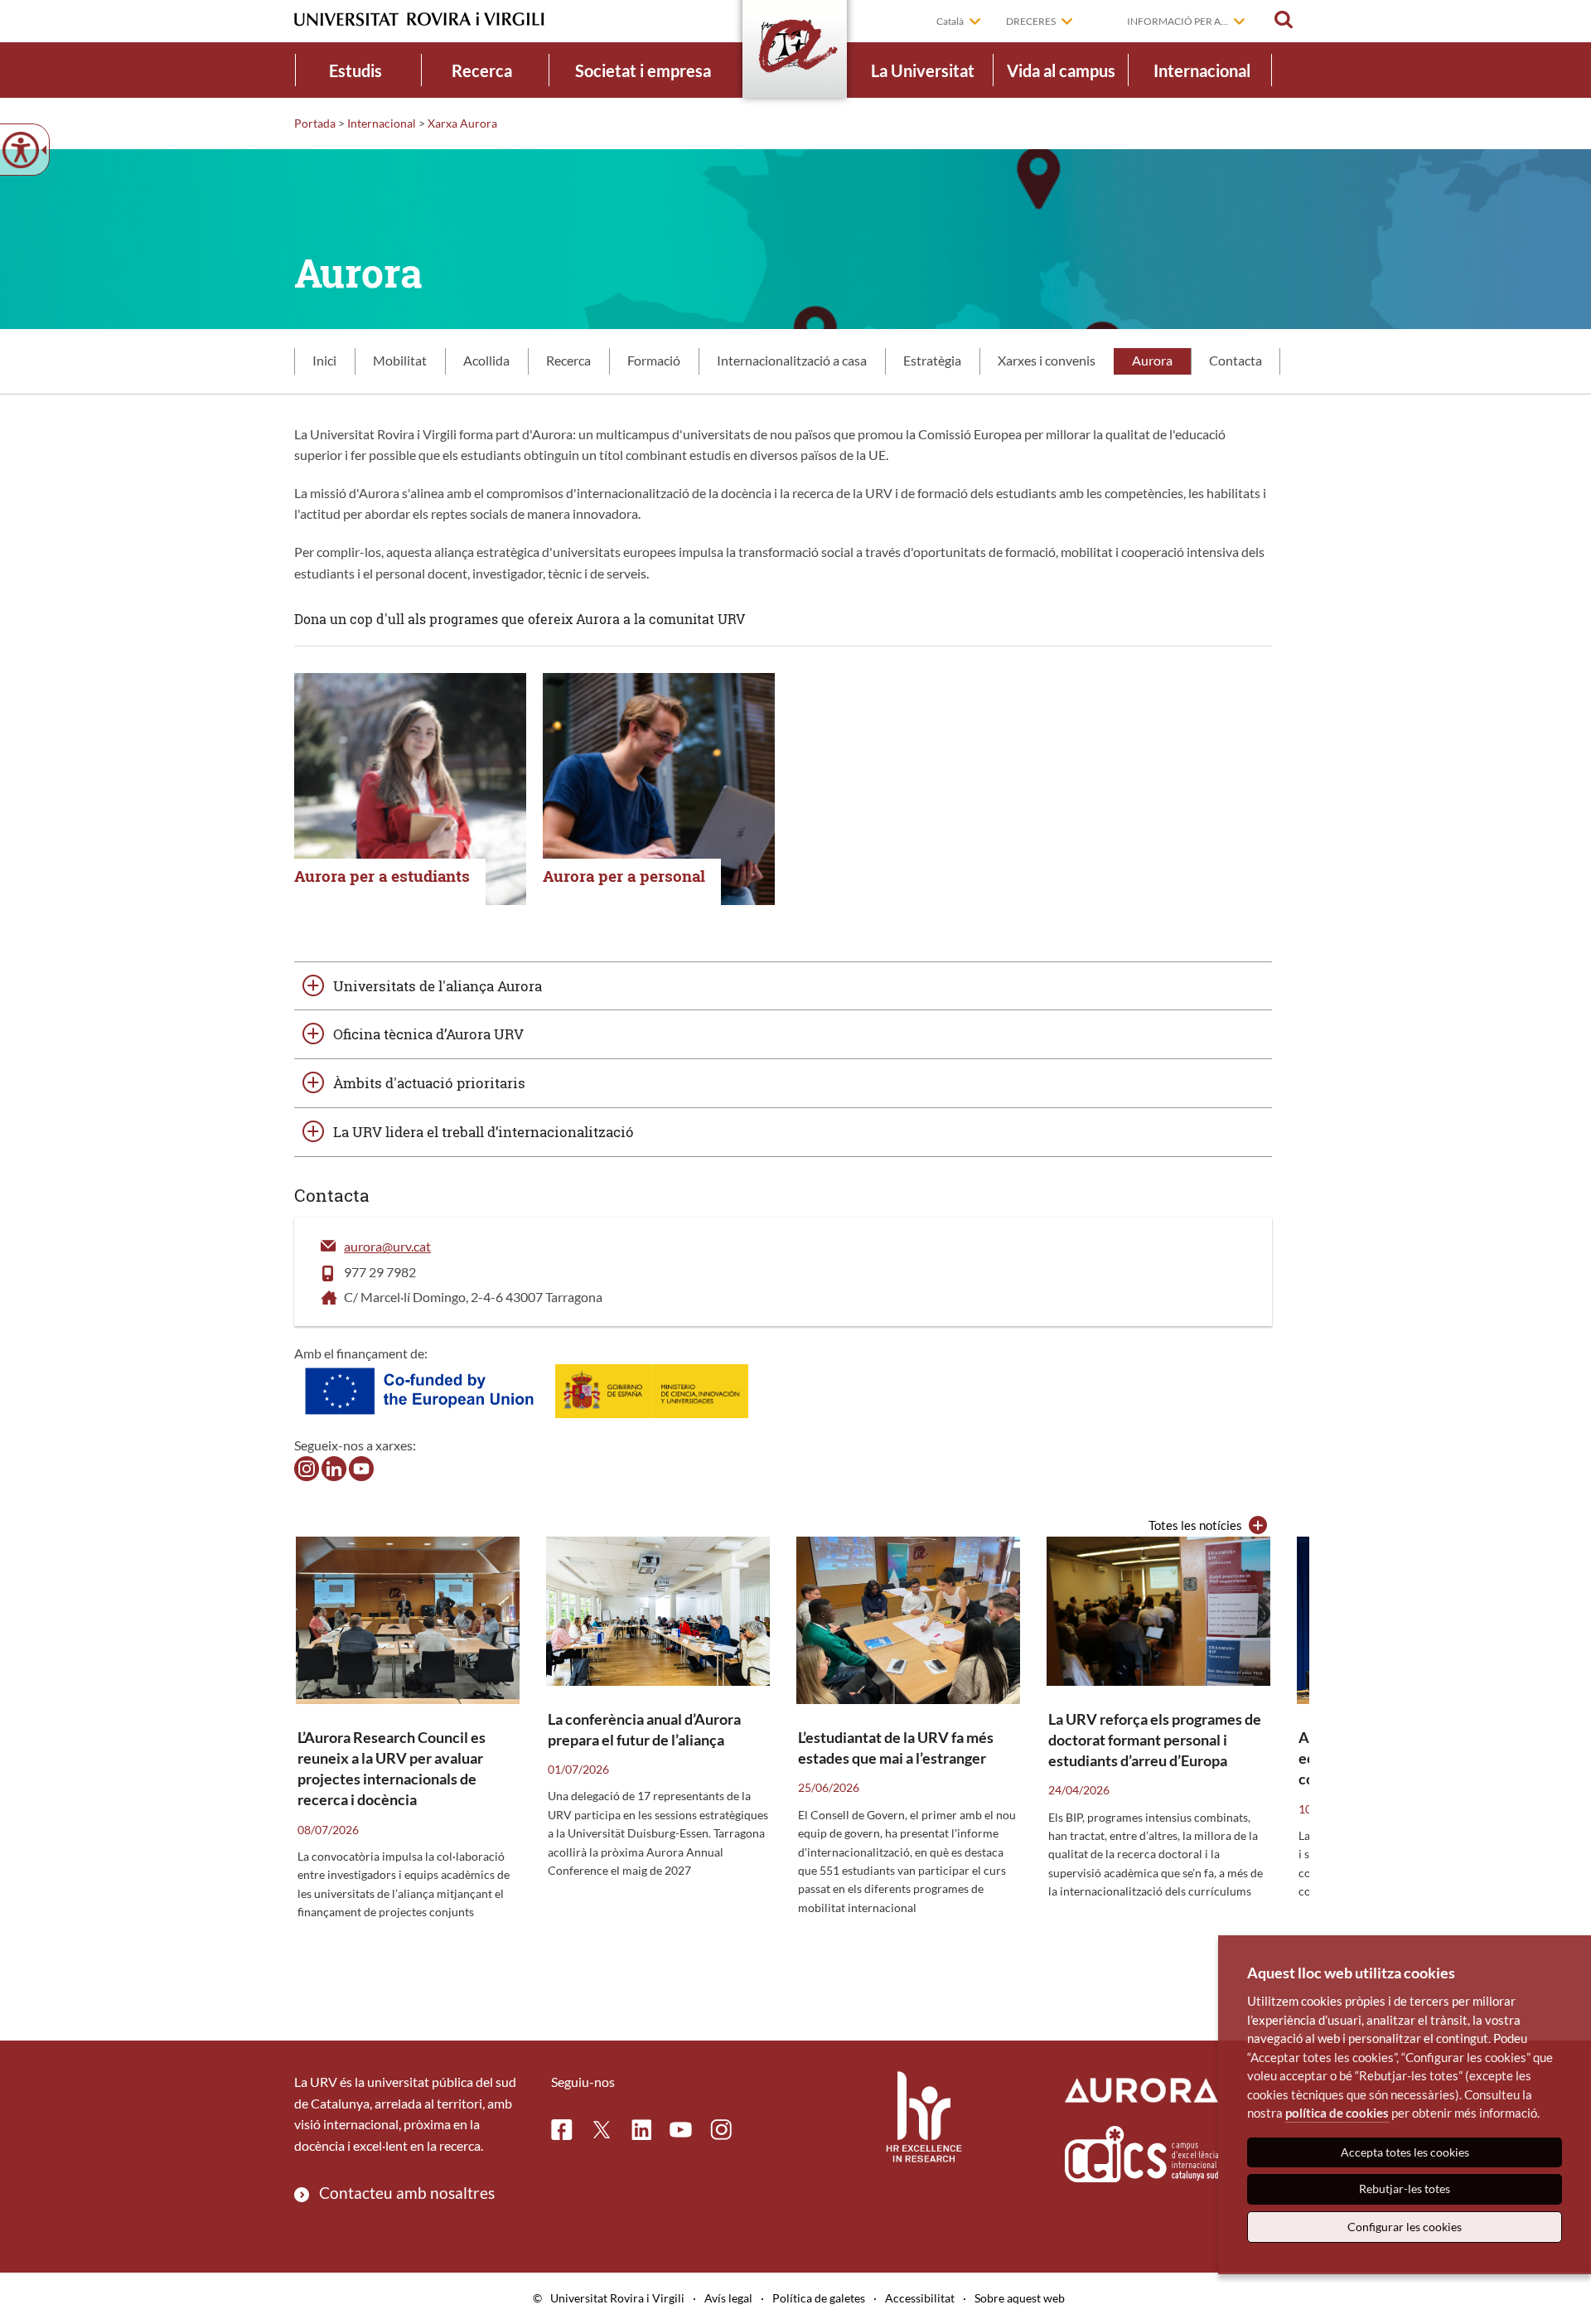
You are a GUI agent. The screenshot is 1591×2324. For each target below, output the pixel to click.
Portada (315, 123)
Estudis (355, 70)
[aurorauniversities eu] (334, 1467)
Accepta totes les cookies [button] (1405, 2152)
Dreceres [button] (1031, 21)
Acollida (486, 360)
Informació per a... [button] (1178, 21)
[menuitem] (355, 70)
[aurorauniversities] (307, 1467)
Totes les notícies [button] (1195, 1525)
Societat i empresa (643, 70)
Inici (324, 360)
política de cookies (1337, 2113)
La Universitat (923, 70)
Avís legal (728, 2298)
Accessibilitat (920, 2298)
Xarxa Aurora (462, 123)
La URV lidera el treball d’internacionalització (484, 1132)
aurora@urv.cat (387, 1246)
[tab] (324, 361)
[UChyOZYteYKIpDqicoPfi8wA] (361, 1467)
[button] (1284, 20)
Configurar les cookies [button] (1405, 2227)
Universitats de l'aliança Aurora (438, 986)
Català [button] (950, 21)
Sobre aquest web (1020, 2298)
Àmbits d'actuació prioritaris (429, 1083)
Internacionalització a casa (792, 360)
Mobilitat (400, 360)
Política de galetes (819, 2298)
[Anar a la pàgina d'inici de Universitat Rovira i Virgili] (419, 19)
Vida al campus (1061, 70)
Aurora (1152, 360)
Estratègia (932, 360)
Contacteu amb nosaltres (407, 2193)
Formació (654, 360)
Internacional (1202, 70)
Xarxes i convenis (1047, 360)
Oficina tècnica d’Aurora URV (428, 1034)
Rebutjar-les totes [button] (1405, 2188)
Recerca (482, 70)
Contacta (1236, 360)
